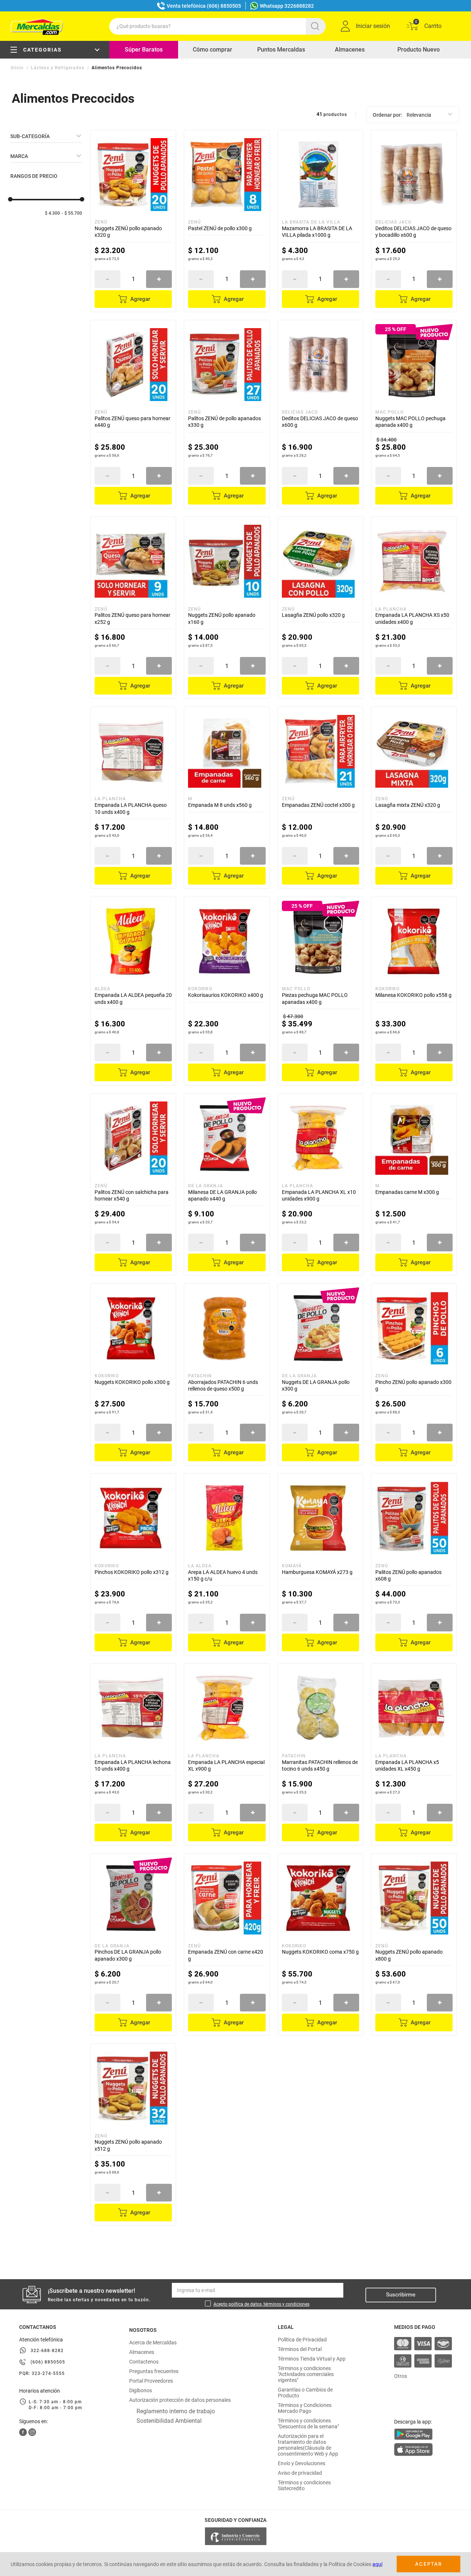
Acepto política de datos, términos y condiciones (261, 2304)
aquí (377, 2564)
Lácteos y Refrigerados (58, 68)
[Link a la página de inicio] (18, 68)
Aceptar (428, 2564)
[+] (159, 279)
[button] (46, 136)
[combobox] (217, 26)
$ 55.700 (73, 213)
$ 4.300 (52, 213)
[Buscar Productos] (316, 26)
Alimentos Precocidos (117, 68)
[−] (107, 279)
